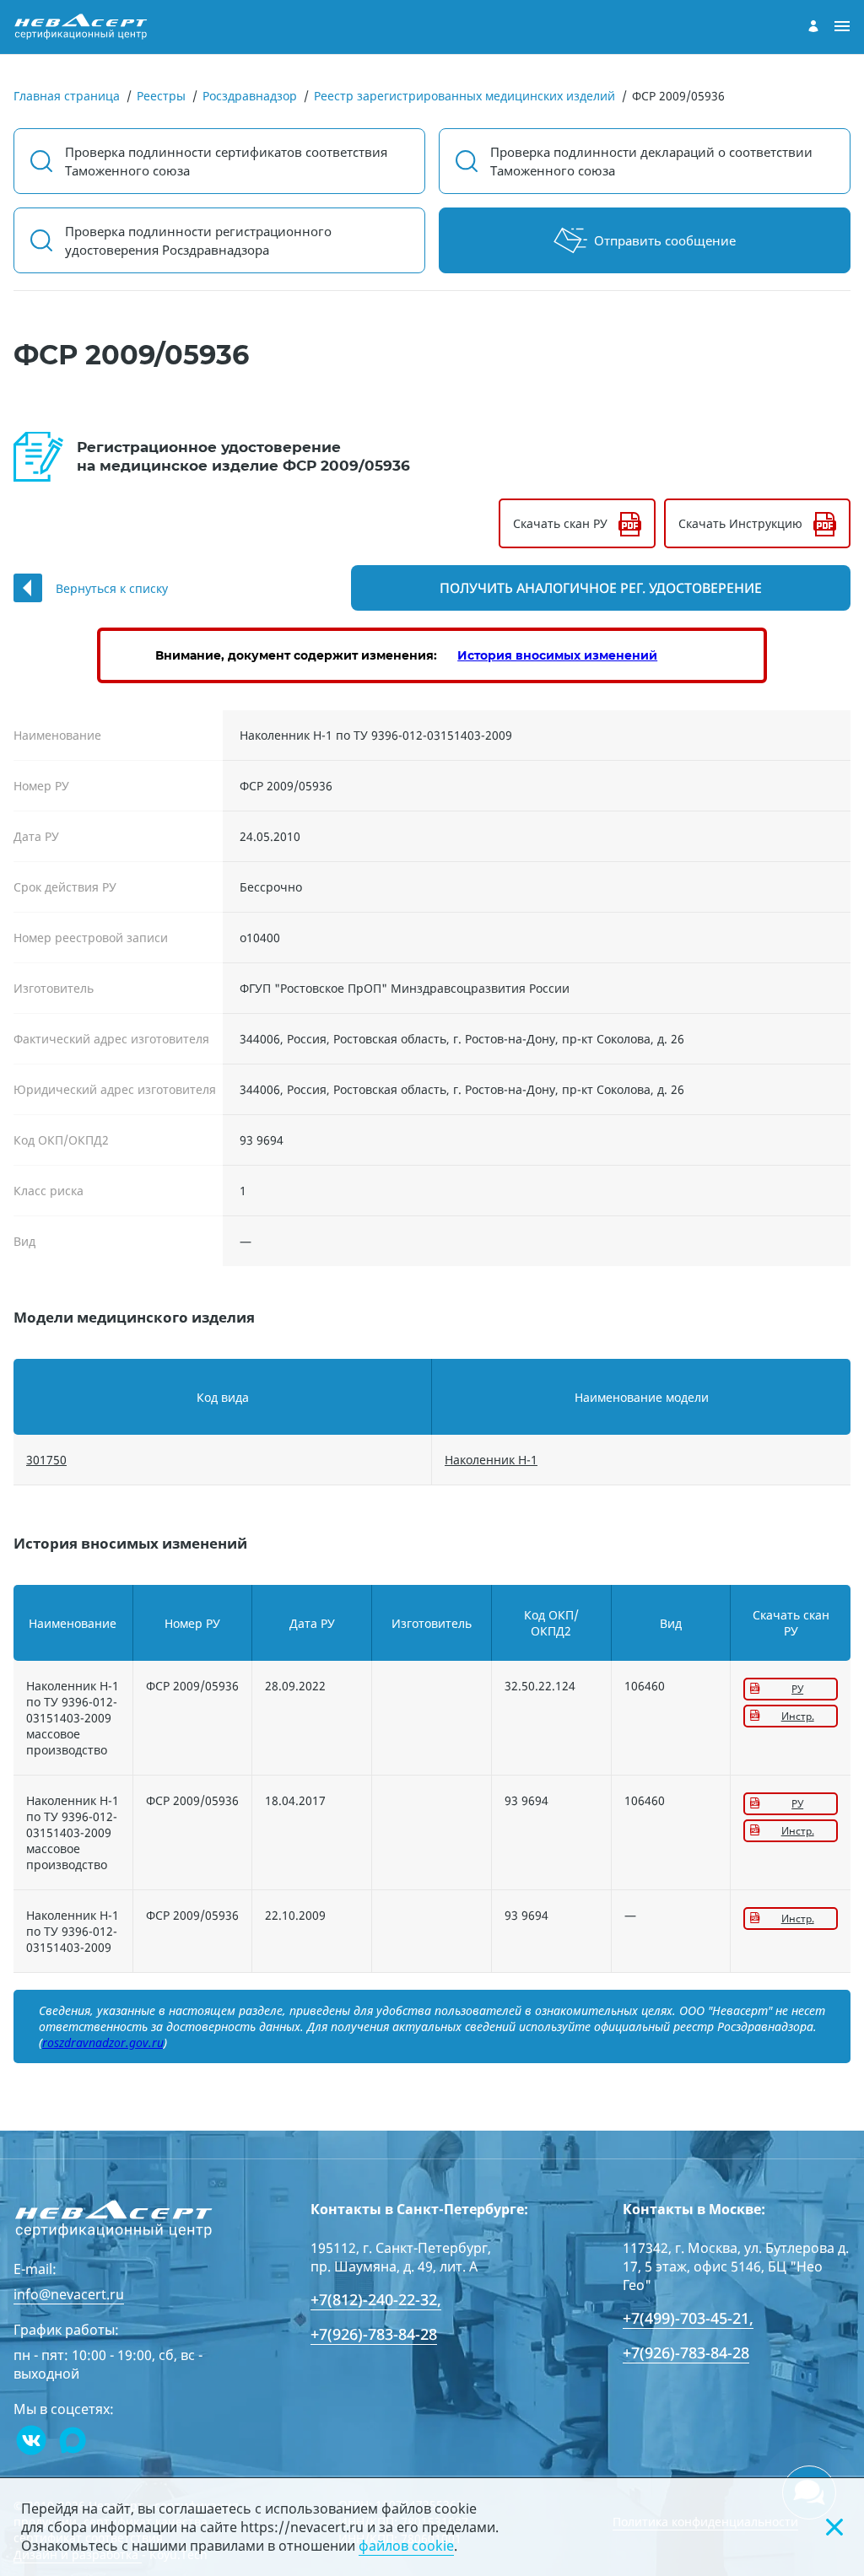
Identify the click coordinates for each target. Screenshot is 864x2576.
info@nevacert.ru (69, 2294)
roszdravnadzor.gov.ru (103, 2042)
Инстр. (798, 1716)
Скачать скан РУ (560, 523)
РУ (797, 1689)
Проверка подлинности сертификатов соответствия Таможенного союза (226, 161)
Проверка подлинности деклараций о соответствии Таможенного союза (651, 161)
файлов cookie (406, 2546)
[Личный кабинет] (813, 26)
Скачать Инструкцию (740, 523)
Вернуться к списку (112, 588)
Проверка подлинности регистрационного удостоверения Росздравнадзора (198, 240)
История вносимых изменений (557, 655)
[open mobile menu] (842, 27)
